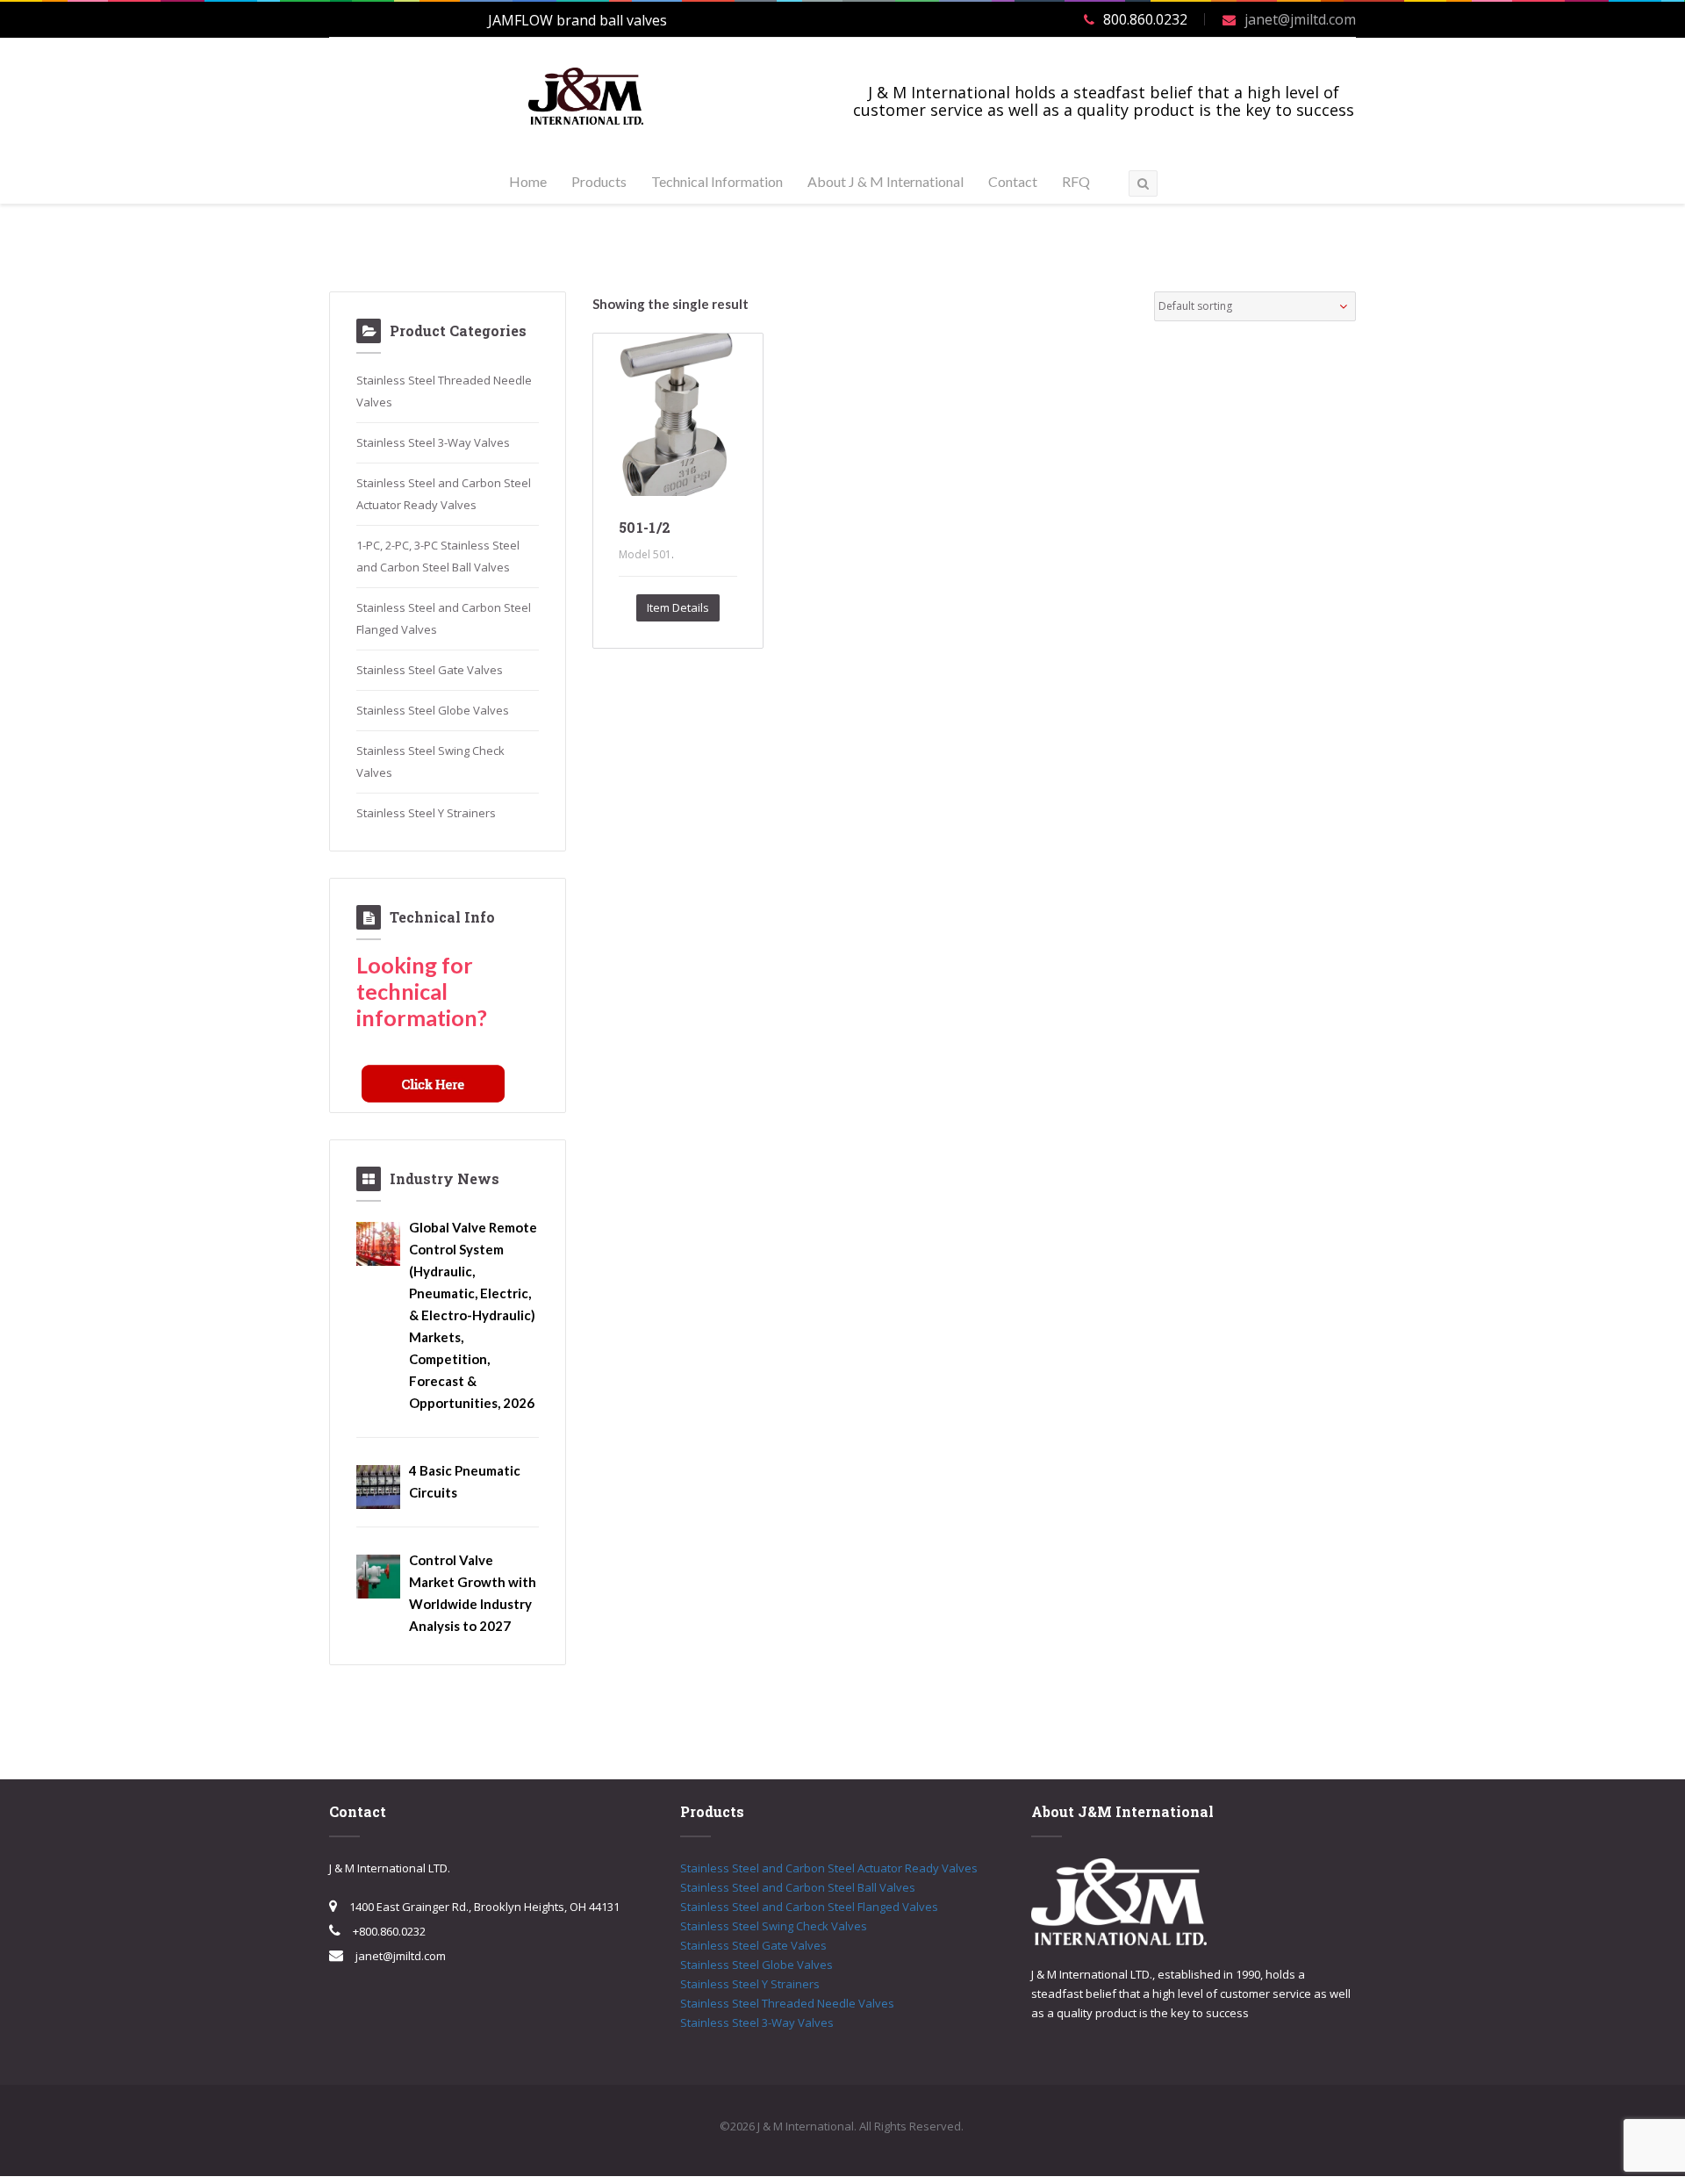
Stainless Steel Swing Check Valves (774, 1926)
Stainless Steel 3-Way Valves (433, 442)
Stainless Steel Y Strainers (426, 813)
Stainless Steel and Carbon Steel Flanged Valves (809, 1907)
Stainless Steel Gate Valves (430, 670)
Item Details (678, 607)
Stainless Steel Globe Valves (433, 710)
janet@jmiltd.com (1300, 19)
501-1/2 (645, 527)
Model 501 (645, 554)
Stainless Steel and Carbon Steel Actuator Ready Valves (829, 1868)
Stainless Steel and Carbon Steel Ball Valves (798, 1887)
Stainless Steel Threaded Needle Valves (787, 2003)
